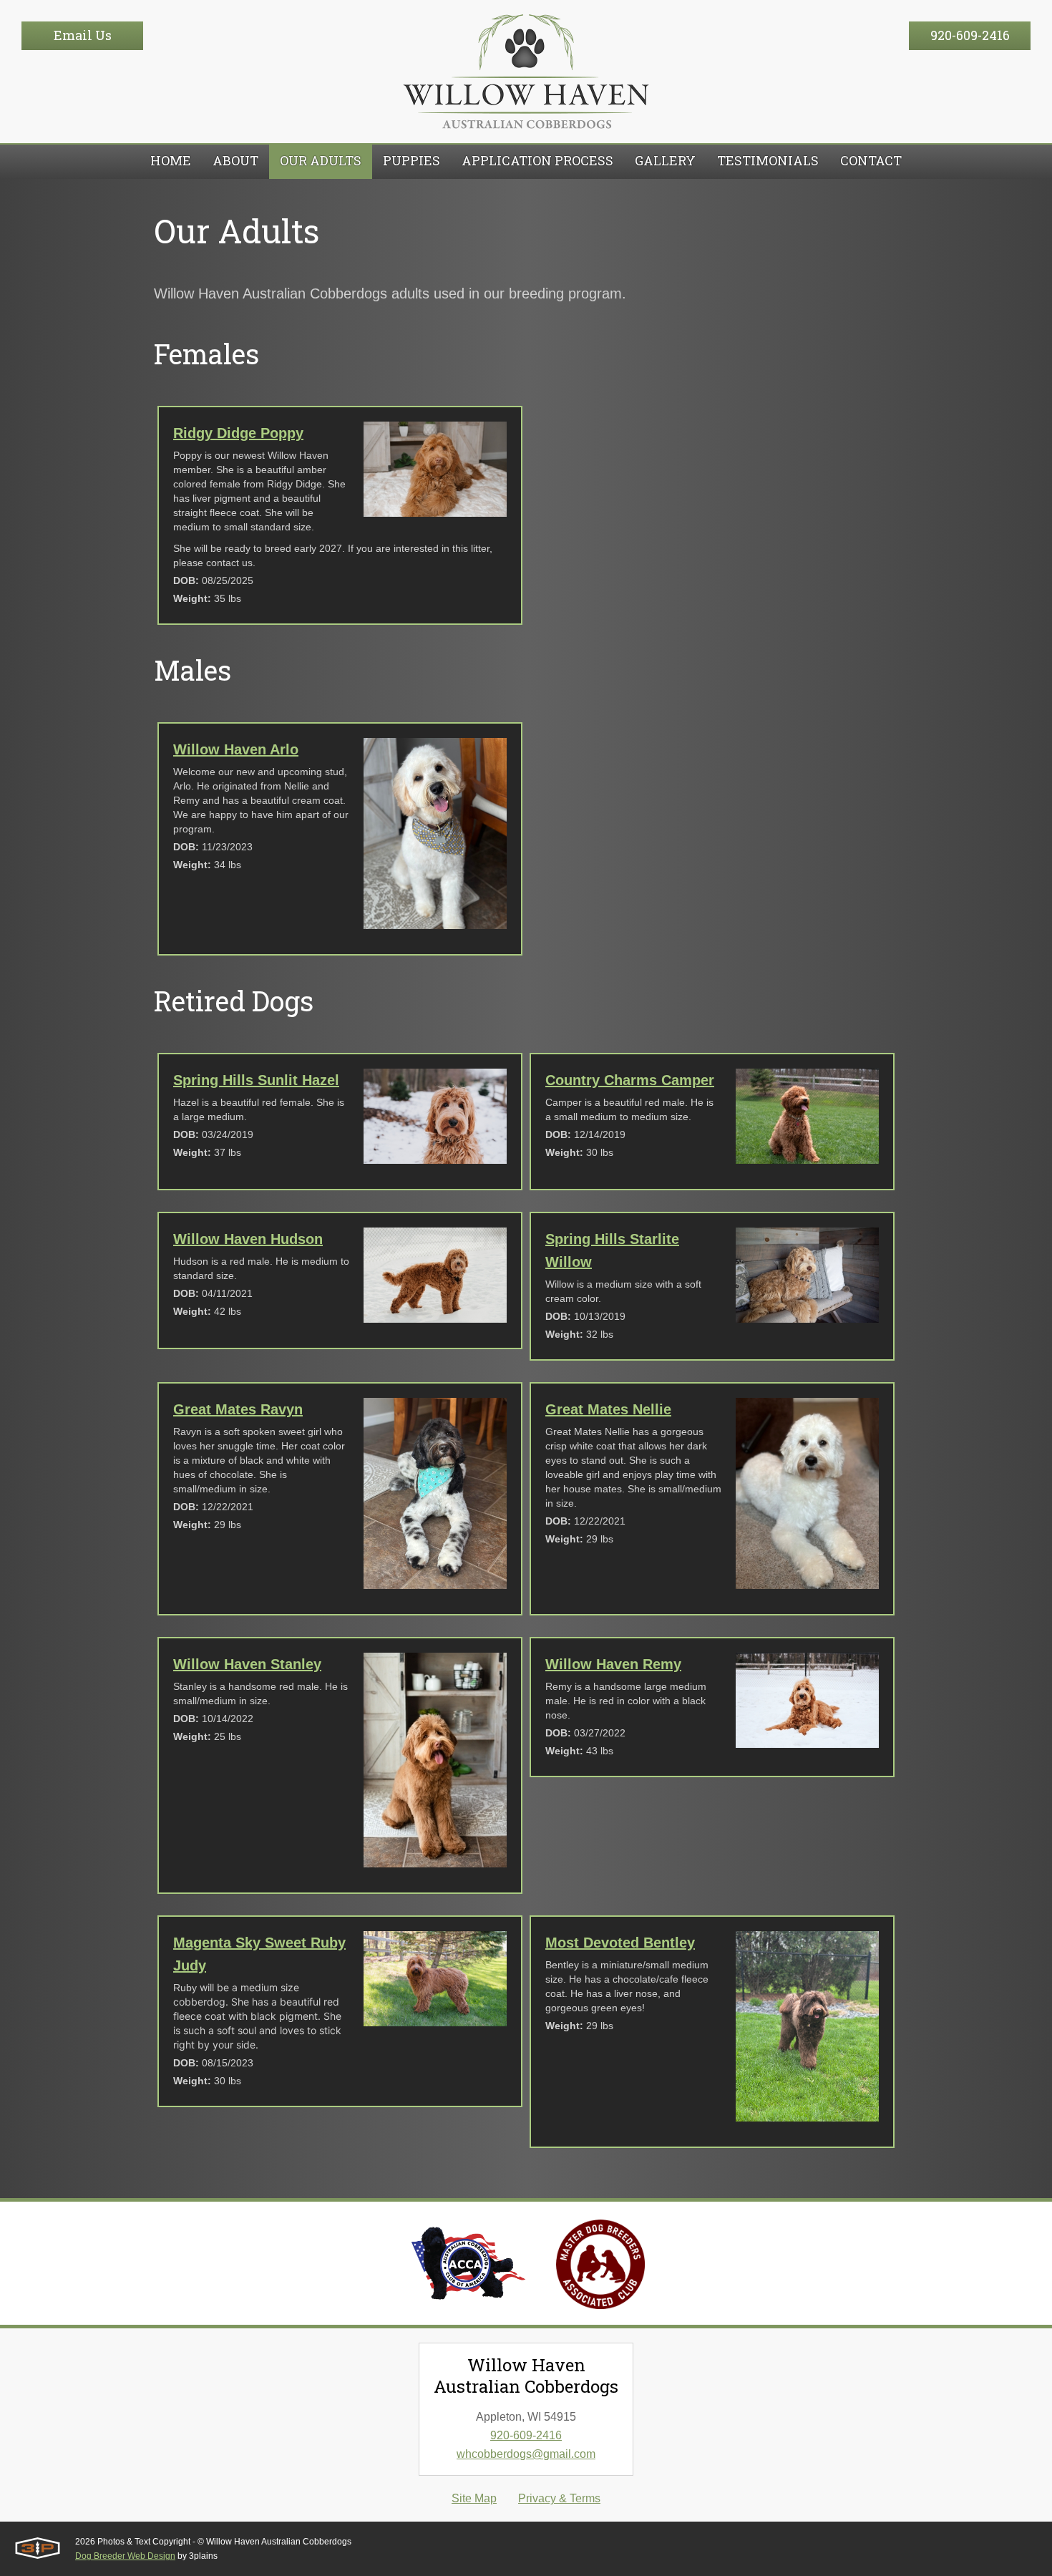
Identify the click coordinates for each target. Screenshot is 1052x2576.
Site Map (474, 2498)
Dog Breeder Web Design (125, 2556)
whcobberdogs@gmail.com (526, 2454)
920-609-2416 (970, 35)
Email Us (83, 35)
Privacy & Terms (559, 2498)
